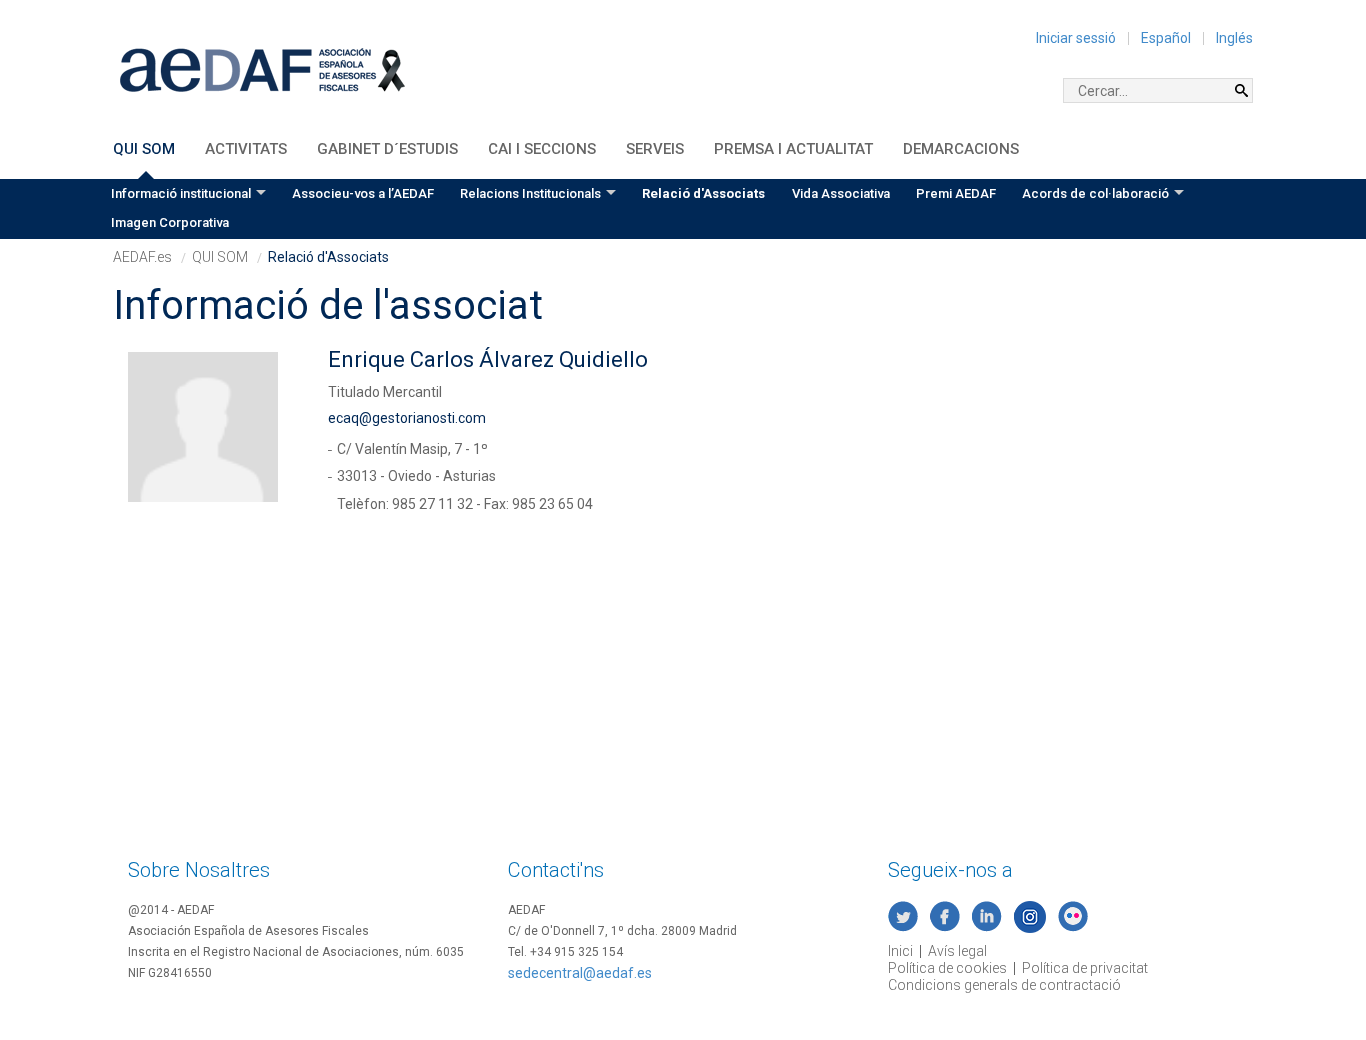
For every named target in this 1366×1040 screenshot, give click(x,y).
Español (1166, 38)
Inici (900, 951)
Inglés (1234, 38)
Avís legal (957, 951)
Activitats (246, 149)
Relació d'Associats (703, 193)
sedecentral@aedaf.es (580, 973)
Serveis (655, 149)
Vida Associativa (841, 193)
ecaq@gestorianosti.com (407, 418)
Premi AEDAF (956, 193)
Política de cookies (947, 968)
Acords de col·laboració (1095, 193)
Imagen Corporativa (170, 222)
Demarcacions (961, 149)
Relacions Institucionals (530, 193)
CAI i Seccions (542, 149)
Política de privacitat (1085, 968)
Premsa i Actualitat (793, 149)
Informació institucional (181, 193)
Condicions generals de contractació (1004, 985)
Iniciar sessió (1076, 38)
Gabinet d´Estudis (387, 149)
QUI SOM (144, 149)
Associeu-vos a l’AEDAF (363, 193)
